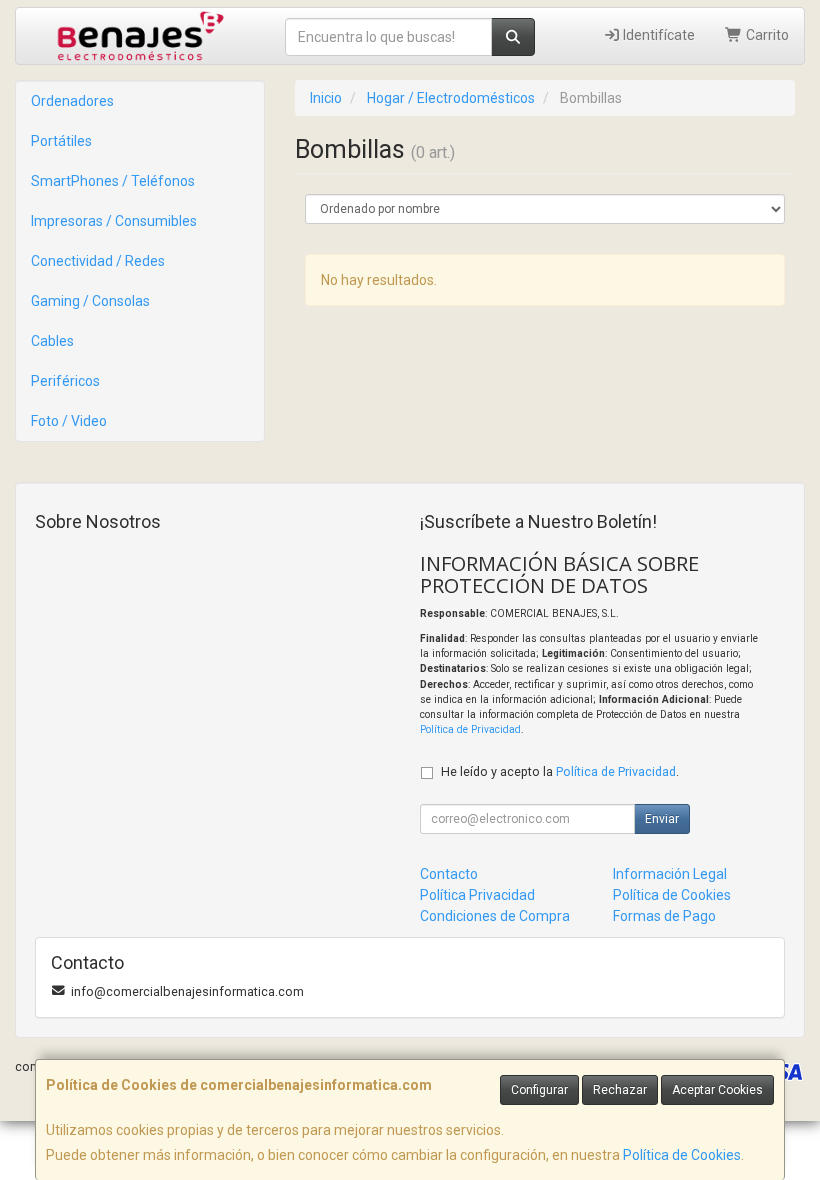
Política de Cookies (682, 1155)
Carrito (766, 35)
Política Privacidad (477, 895)
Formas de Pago (664, 916)
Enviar (662, 819)
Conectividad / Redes (98, 261)
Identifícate (657, 35)
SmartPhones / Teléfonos (113, 181)
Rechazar (620, 1090)
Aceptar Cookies (717, 1090)
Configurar (539, 1090)
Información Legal (670, 874)
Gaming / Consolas (90, 301)
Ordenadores (72, 101)
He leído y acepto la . (560, 771)
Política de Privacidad (470, 729)
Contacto (449, 874)
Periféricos (65, 381)
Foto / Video (69, 421)
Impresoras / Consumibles (114, 221)
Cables (52, 341)
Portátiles (61, 141)
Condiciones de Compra (495, 916)
